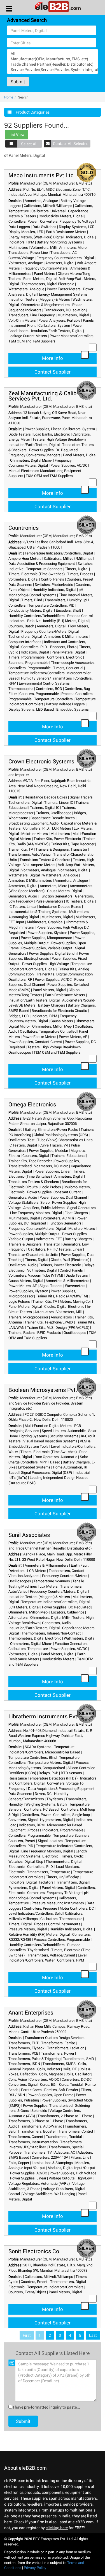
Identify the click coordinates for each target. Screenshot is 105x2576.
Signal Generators (81, 1208)
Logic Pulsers (19, 1301)
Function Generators (56, 896)
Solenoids (39, 2110)
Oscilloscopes (20, 1052)
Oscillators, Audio (22, 1265)
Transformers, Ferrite (58, 2043)
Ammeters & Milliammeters (66, 636)
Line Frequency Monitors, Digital (36, 1213)
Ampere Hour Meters (25, 558)
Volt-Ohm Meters (22, 320)
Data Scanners (20, 584)
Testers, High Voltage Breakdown (59, 439)
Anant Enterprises (31, 2012)
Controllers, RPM (71, 1960)
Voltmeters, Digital (23, 579)
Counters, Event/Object (27, 2292)
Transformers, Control (76, 2131)
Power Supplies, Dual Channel (63, 1197)
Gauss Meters (62, 1021)
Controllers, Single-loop (72, 1815)
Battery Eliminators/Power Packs (51, 1129)
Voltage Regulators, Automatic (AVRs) (39, 2183)
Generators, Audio (23, 896)
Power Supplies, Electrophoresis (49, 956)
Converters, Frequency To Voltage (67, 221)
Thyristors (55, 1799)
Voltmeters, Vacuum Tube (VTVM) (36, 1275)
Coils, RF (70, 2069)
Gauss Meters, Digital (64, 891)
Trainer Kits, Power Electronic (57, 839)
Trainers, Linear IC (59, 802)
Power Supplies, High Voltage (46, 964)
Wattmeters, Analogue (26, 289)
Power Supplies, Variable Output (47, 948)
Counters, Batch (21, 626)
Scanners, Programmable (28, 662)
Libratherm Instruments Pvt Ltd (48, 1716)
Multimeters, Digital (73, 315)
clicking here (57, 2528)
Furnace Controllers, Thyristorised (44, 1947)
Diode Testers (20, 434)
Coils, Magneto (51, 2074)
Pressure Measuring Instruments (58, 1903)
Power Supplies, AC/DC (69, 465)
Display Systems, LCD (77, 227)
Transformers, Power (58, 2053)
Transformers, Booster (38, 2131)
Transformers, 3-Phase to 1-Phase (36, 2121)
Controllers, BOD (49, 689)
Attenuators (44, 1312)
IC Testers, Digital (80, 901)
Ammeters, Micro (73, 247)
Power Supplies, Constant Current (35, 1042)
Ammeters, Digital (60, 263)
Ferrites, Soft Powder (61, 2090)
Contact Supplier (53, 372)
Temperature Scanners (44, 569)
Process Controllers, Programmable (62, 1939)
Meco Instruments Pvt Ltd (41, 175)
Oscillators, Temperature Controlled (48, 1031)
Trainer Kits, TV (21, 849)
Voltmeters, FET (49, 1239)
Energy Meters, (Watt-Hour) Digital (36, 237)
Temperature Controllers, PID (51, 605)
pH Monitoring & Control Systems (46, 592)
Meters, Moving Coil (75, 1301)
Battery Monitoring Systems (59, 242)
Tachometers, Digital (25, 636)
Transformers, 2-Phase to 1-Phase (65, 2116)
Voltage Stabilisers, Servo (29, 1202)
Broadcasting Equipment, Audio (33, 823)
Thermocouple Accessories (73, 662)
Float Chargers (76, 1213)
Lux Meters (49, 1586)
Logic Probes (51, 1187)
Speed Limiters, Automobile (64, 1431)
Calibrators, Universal (48, 211)
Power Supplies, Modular (48, 1150)
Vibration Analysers (24, 1576)
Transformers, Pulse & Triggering (34, 2059)
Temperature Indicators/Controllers (55, 2287)
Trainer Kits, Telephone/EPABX (49, 1322)
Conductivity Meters (58, 1659)
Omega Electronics (32, 1104)
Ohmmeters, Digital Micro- (31, 460)
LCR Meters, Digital (24, 1607)
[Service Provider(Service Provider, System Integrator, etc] (53, 69)
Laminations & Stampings (52, 2163)
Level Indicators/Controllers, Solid (35, 1913)
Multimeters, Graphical (45, 922)
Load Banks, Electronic (52, 434)
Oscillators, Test (22, 1140)
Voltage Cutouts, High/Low (70, 2178)
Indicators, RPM (21, 242)
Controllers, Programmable (30, 668)
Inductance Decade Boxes (60, 906)
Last (93, 2335)
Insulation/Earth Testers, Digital (57, 331)
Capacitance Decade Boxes (53, 818)
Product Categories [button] (33, 112)
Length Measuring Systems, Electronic (48, 1854)
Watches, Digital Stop (26, 1861)
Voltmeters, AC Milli (58, 1218)
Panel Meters (45, 273)
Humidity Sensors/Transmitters (46, 678)
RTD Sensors (71, 1773)
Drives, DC (43, 1794)
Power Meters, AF (73, 1037)
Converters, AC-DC (44, 2079)
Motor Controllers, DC (77, 1908)
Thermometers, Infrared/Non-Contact (51, 1633)
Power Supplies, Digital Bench (53, 953)
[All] (53, 53)
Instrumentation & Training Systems (38, 911)
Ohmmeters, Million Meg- (52, 1026)
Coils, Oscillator (78, 2074)
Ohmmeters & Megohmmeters (46, 305)
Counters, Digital (36, 1155)
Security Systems (64, 1436)
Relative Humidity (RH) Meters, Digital (58, 621)
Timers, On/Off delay (62, 1877)
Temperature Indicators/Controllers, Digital (59, 553)
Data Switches (44, 227)
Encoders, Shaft (68, 610)
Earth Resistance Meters (66, 232)
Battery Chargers (52, 1005)
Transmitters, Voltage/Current (51, 1955)
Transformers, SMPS (59, 2064)
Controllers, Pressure (40, 1908)
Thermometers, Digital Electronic (48, 284)
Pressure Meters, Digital (28, 1929)
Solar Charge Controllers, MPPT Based (48, 1459)
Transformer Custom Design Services (55, 2038)
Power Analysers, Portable (59, 320)
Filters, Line (80, 2157)
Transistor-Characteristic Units (33, 1254)
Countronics (24, 528)
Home (9, 97)
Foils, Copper (19, 2163)
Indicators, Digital (80, 237)
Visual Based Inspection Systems (50, 1441)
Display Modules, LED (26, 232)
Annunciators (61, 1317)
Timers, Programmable (26, 657)
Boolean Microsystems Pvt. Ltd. (48, 1390)
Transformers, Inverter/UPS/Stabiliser (46, 2145)
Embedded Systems (73, 709)
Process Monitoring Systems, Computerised (49, 1765)
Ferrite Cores (31, 2090)
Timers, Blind (32, 600)
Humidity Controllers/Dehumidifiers (37, 616)
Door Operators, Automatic (56, 1457)
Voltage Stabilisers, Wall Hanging (49, 2194)
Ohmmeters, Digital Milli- (50, 1617)
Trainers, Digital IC (45, 807)
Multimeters (18, 247)
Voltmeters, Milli (44, 247)
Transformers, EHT (24, 2043)
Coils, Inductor (49, 2069)
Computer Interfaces (25, 642)
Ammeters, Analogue (41, 201)
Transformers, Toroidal (64, 2137)
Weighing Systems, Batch (46, 1804)
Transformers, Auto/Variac (30, 854)
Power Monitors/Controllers (72, 336)
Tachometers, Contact (67, 1571)
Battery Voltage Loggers (65, 704)
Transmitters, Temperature (49, 1872)
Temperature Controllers (53, 699)
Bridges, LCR (19, 1016)
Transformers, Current (26, 2137)
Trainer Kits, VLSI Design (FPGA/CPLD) (58, 1327)
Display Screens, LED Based (31, 709)
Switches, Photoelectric (54, 584)
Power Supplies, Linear (43, 429)
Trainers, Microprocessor (28, 1317)
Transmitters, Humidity (63, 600)
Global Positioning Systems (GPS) (61, 1135)
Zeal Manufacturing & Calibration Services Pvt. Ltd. (50, 396)
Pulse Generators (49, 901)
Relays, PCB (48, 1773)
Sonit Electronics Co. (34, 2251)
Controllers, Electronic (65, 657)
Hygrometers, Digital (57, 1820)
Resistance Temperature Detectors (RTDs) (43, 1778)
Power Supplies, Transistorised (48, 2105)
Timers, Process (80, 574)
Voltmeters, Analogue (26, 263)
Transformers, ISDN (24, 2064)
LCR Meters (62, 828)
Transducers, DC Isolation (65, 310)
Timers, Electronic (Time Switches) (37, 574)
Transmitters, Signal (72, 1882)
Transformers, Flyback (26, 2048)
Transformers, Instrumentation (33, 2142)
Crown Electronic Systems (41, 761)
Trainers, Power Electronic (60, 1265)
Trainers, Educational (68, 1155)
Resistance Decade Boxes (46, 797)
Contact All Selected (71, 143)
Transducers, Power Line (28, 252)
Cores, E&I (48, 2084)
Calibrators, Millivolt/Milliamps (48, 206)
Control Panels (53, 579)
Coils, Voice (18, 2079)
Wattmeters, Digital (24, 875)
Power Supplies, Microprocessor (46, 938)
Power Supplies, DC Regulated (53, 450)
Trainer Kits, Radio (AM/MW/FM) (62, 1296)
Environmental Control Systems (44, 683)
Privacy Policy (35, 2568)
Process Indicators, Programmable (56, 1830)
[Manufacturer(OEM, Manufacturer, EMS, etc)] (53, 59)
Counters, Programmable (39, 694)
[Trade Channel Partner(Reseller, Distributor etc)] (53, 64)
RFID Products (49, 1332)
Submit (18, 81)
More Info (53, 358)
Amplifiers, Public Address (44, 1208)
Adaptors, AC (65, 2152)
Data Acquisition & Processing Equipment (42, 563)
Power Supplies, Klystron (47, 933)
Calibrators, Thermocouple (61, 1919)
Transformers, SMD (79, 2059)
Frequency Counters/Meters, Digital (65, 258)
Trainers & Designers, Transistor (61, 849)
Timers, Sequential (68, 668)
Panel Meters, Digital (40, 278)
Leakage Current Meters (28, 336)
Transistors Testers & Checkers (45, 860)
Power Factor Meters (64, 289)
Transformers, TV (38, 2152)
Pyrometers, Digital (24, 1887)
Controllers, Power (23, 221)
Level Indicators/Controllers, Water (47, 1958)
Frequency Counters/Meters (45, 268)
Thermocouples (21, 689)
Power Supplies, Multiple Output (46, 940)
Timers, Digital (77, 569)
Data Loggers (19, 227)
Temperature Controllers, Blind (32, 1757)
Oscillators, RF (20, 979)
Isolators (46, 1882)
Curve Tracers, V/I (54, 1145)
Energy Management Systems (63, 294)
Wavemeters (75, 1286)
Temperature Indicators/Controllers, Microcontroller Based (44, 1749)
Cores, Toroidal (71, 2084)
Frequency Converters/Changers (34, 455)
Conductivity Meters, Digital (61, 216)
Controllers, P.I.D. (34, 647)
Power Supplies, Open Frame (50, 2095)
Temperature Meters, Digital (51, 1762)
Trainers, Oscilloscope (54, 813)
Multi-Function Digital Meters (48, 1426)
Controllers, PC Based (41, 1809)
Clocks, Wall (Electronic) (70, 1260)
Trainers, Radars (22, 1332)
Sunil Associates (29, 1535)
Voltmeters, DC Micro (51, 1166)
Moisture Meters (35, 834)
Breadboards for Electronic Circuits (59, 1010)
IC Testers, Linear (22, 906)
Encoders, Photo (63, 647)
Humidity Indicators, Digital (54, 590)
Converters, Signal (23, 1820)
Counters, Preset (80, 579)
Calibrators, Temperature (28, 1649)
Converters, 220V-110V (50, 2157)
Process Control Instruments (57, 1924)
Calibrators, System (54, 325)
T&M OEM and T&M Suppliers (32, 341)
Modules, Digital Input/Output (71, 2168)
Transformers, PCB (23, 2053)
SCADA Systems (38, 1747)
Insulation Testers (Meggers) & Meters (39, 299)
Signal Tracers (81, 797)
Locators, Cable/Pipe (68, 1612)
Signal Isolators (50, 1841)
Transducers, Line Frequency (32, 315)
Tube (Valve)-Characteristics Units (65, 1140)
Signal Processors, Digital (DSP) (46, 1472)
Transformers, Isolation (66, 2048)
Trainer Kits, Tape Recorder (73, 844)
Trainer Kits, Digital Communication (64, 974)
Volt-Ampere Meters (39, 865)
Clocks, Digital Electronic (64, 1306)
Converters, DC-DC (77, 2079)
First (27, 2335)
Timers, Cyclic (72, 1856)
